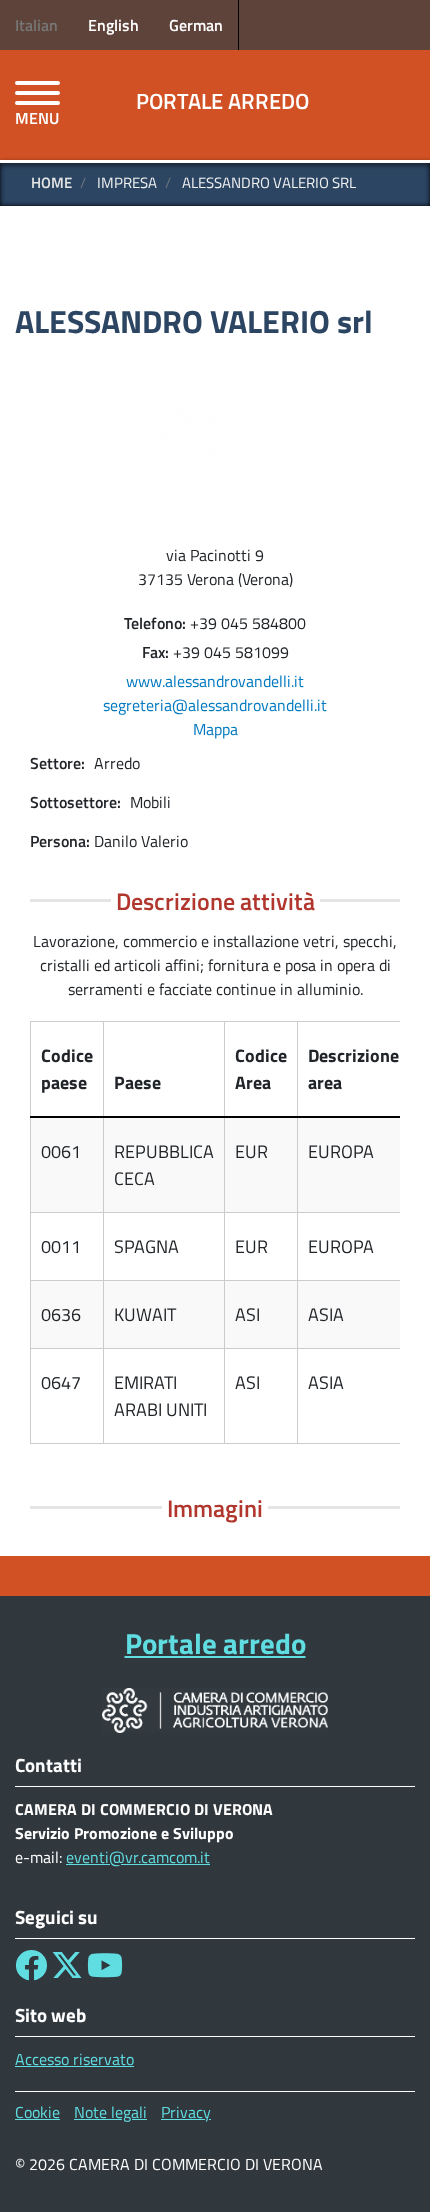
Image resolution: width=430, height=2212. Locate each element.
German (196, 25)
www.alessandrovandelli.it (215, 681)
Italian (36, 25)
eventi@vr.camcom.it (138, 1857)
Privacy (186, 2112)
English (113, 25)
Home (51, 182)
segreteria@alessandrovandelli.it (215, 705)
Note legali (110, 2112)
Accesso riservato (74, 2059)
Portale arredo (222, 101)
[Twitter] (67, 1971)
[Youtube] (105, 1971)
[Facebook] (31, 1971)
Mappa (215, 729)
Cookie (37, 2112)
